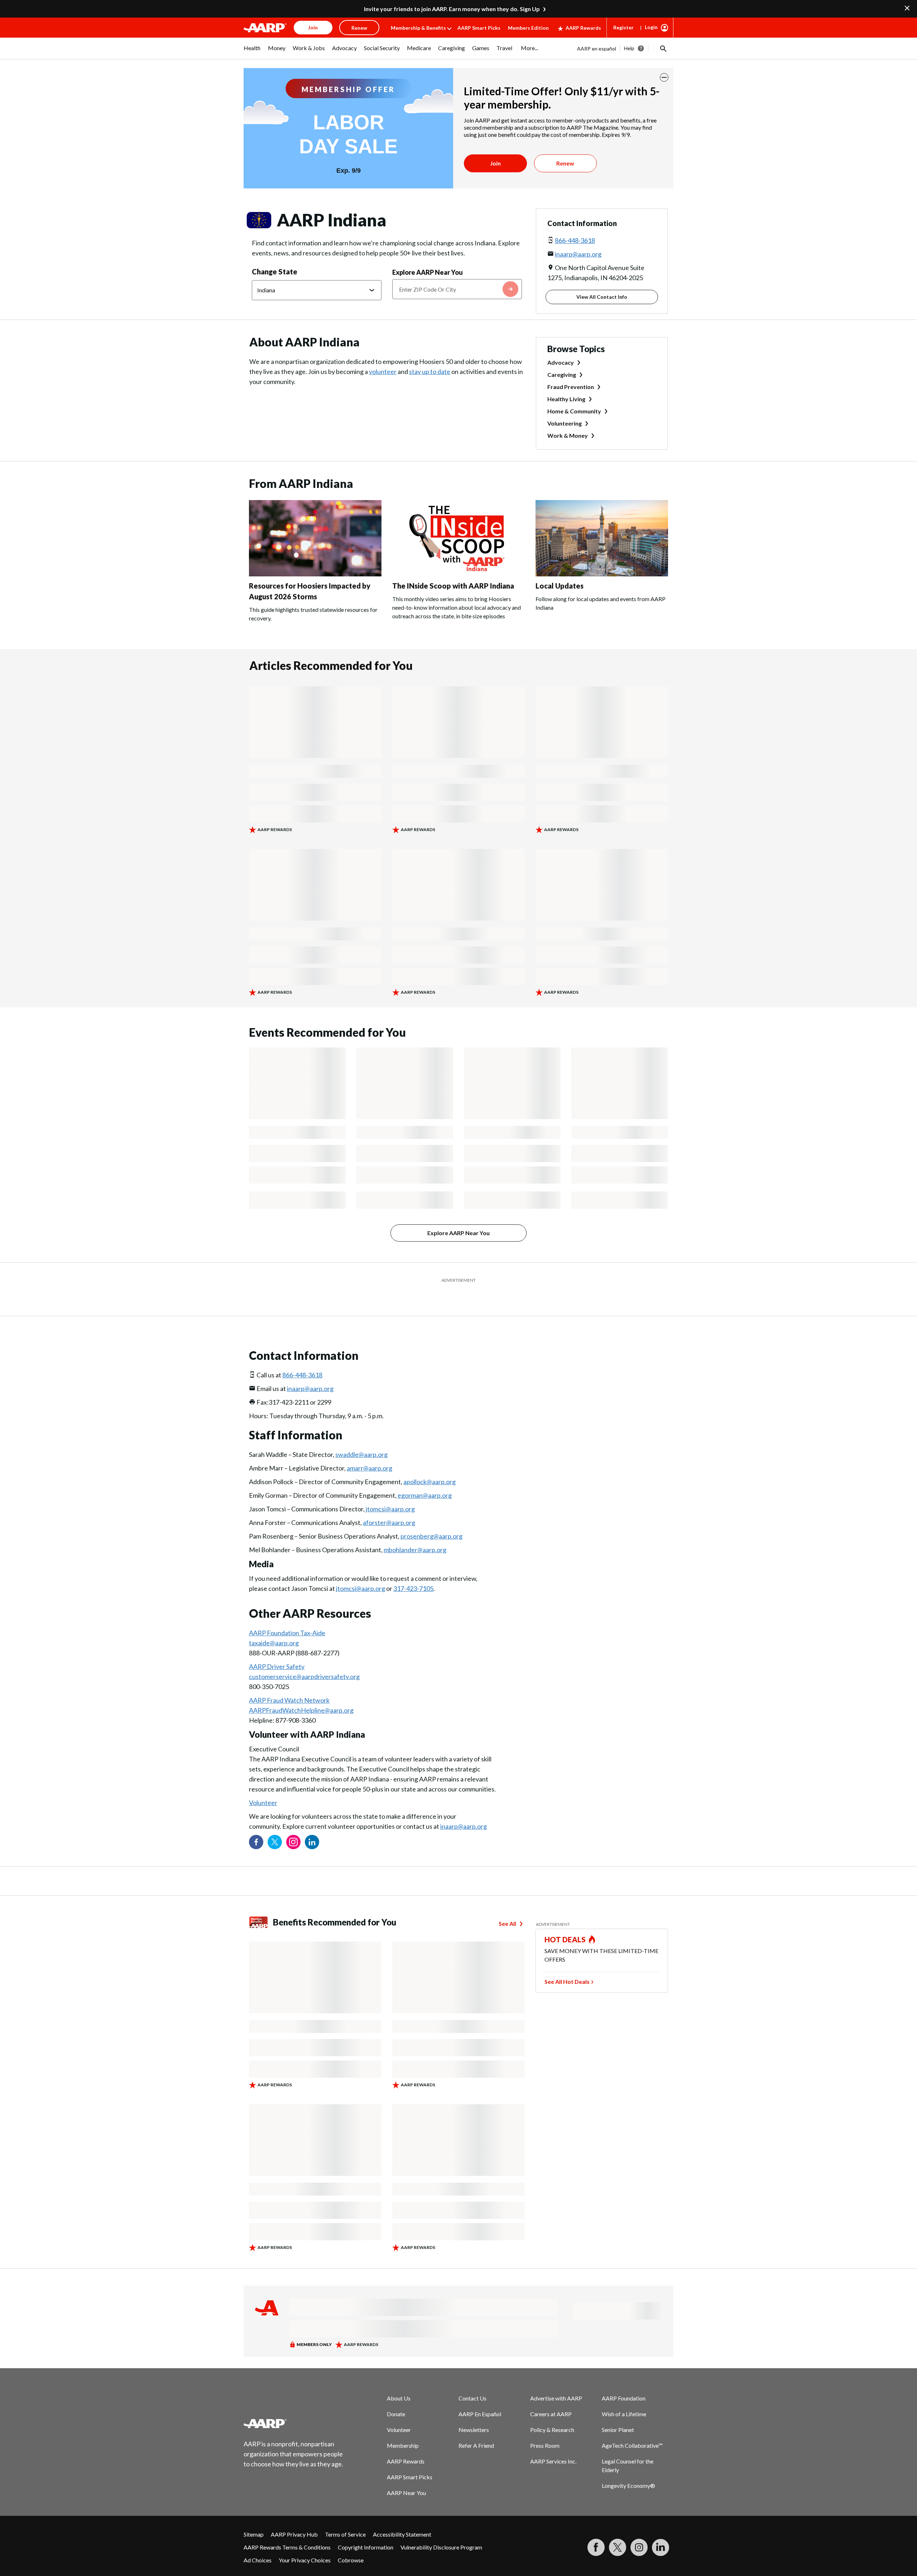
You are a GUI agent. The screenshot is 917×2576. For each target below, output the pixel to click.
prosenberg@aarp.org (431, 1518)
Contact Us (472, 2380)
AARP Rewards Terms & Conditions (287, 2529)
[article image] (315, 574)
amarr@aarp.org (369, 1450)
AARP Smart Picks (479, 28)
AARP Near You (406, 2475)
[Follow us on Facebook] (256, 1824)
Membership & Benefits (418, 28)
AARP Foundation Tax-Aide (287, 1615)
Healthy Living (566, 399)
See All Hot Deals (567, 1964)
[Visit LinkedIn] (661, 2529)
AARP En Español (480, 2396)
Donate (396, 2396)
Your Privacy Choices (305, 2542)
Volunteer (263, 1785)
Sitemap (254, 2516)
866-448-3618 (575, 240)
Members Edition (528, 28)
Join (495, 163)
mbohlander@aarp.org (415, 1532)
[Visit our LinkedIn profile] (312, 1824)
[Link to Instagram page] (293, 1824)
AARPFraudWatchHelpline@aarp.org (301, 1692)
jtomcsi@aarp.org (390, 1491)
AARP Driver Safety (277, 1649)
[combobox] (457, 289)
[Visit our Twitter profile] (275, 1824)
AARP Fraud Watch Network (289, 1682)
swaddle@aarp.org (361, 1436)
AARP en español (597, 49)
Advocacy (561, 362)
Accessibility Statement (402, 2516)
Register (623, 27)
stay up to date (430, 371)
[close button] (664, 77)
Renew (565, 163)
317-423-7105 (413, 1570)
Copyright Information (366, 2529)
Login (651, 27)
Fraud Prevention (571, 387)
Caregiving (562, 375)
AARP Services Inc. (553, 2443)
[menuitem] (252, 52)
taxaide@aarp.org (274, 1625)
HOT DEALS (565, 1922)
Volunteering (565, 423)
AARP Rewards (583, 28)
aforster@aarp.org (389, 1505)
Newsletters (474, 2412)
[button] (663, 48)
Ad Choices (258, 2542)
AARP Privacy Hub (294, 2516)
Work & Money (568, 435)
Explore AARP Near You (428, 272)
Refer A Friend (476, 2428)
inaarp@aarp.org (578, 254)
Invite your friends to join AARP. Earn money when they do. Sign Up (452, 9)
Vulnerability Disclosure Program (441, 2529)
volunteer (383, 371)
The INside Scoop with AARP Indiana (453, 586)
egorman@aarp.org (425, 1477)
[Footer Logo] (294, 2405)
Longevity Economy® (628, 2468)
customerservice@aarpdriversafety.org (304, 1659)
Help (629, 48)
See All (507, 1906)
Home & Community (574, 411)
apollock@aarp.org (429, 1464)
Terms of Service (345, 2516)
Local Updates (560, 586)
